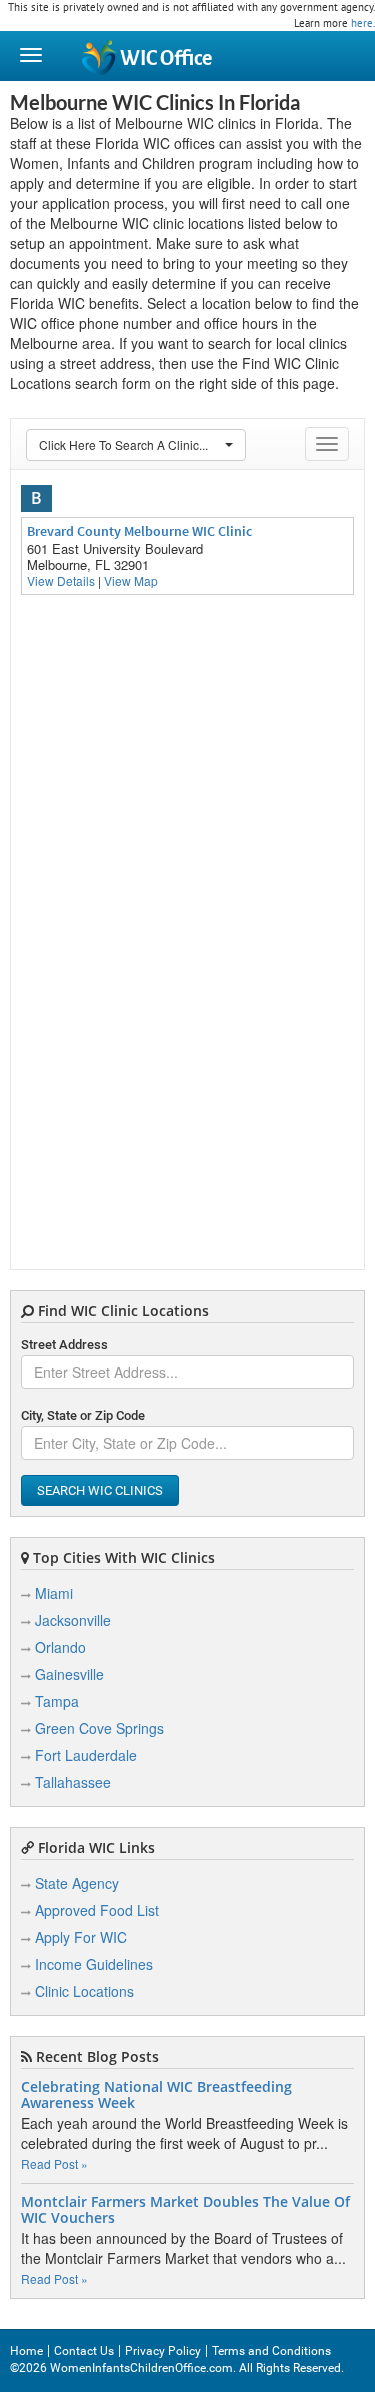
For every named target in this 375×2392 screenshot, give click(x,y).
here (362, 23)
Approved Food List (97, 1910)
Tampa (57, 1701)
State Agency (77, 1883)
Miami (54, 1593)
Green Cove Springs (99, 1728)
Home (26, 2351)
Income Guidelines (94, 1964)
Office (166, 58)
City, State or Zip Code (83, 1415)
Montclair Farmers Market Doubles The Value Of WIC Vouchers (185, 2210)
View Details (61, 580)
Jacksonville (73, 1620)
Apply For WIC (81, 1937)
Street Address (64, 1344)
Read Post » (54, 2163)
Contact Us (84, 2351)
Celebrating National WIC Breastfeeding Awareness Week (156, 2095)
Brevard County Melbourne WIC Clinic (139, 531)
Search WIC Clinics (100, 1490)
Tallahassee (73, 1782)
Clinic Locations (84, 1991)
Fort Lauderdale (86, 1755)
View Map (131, 580)
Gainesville (69, 1674)
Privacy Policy (163, 2351)
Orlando (60, 1647)
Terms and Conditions (271, 2351)
